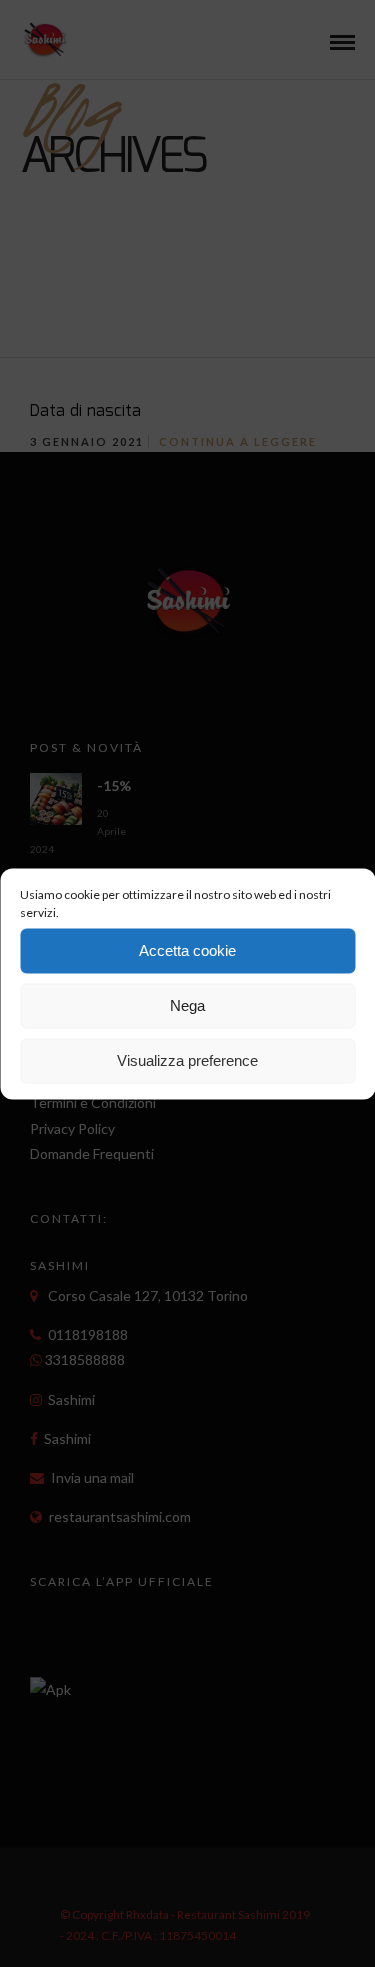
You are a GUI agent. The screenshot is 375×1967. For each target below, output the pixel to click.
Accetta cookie (187, 950)
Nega (187, 1005)
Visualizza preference (187, 1060)
